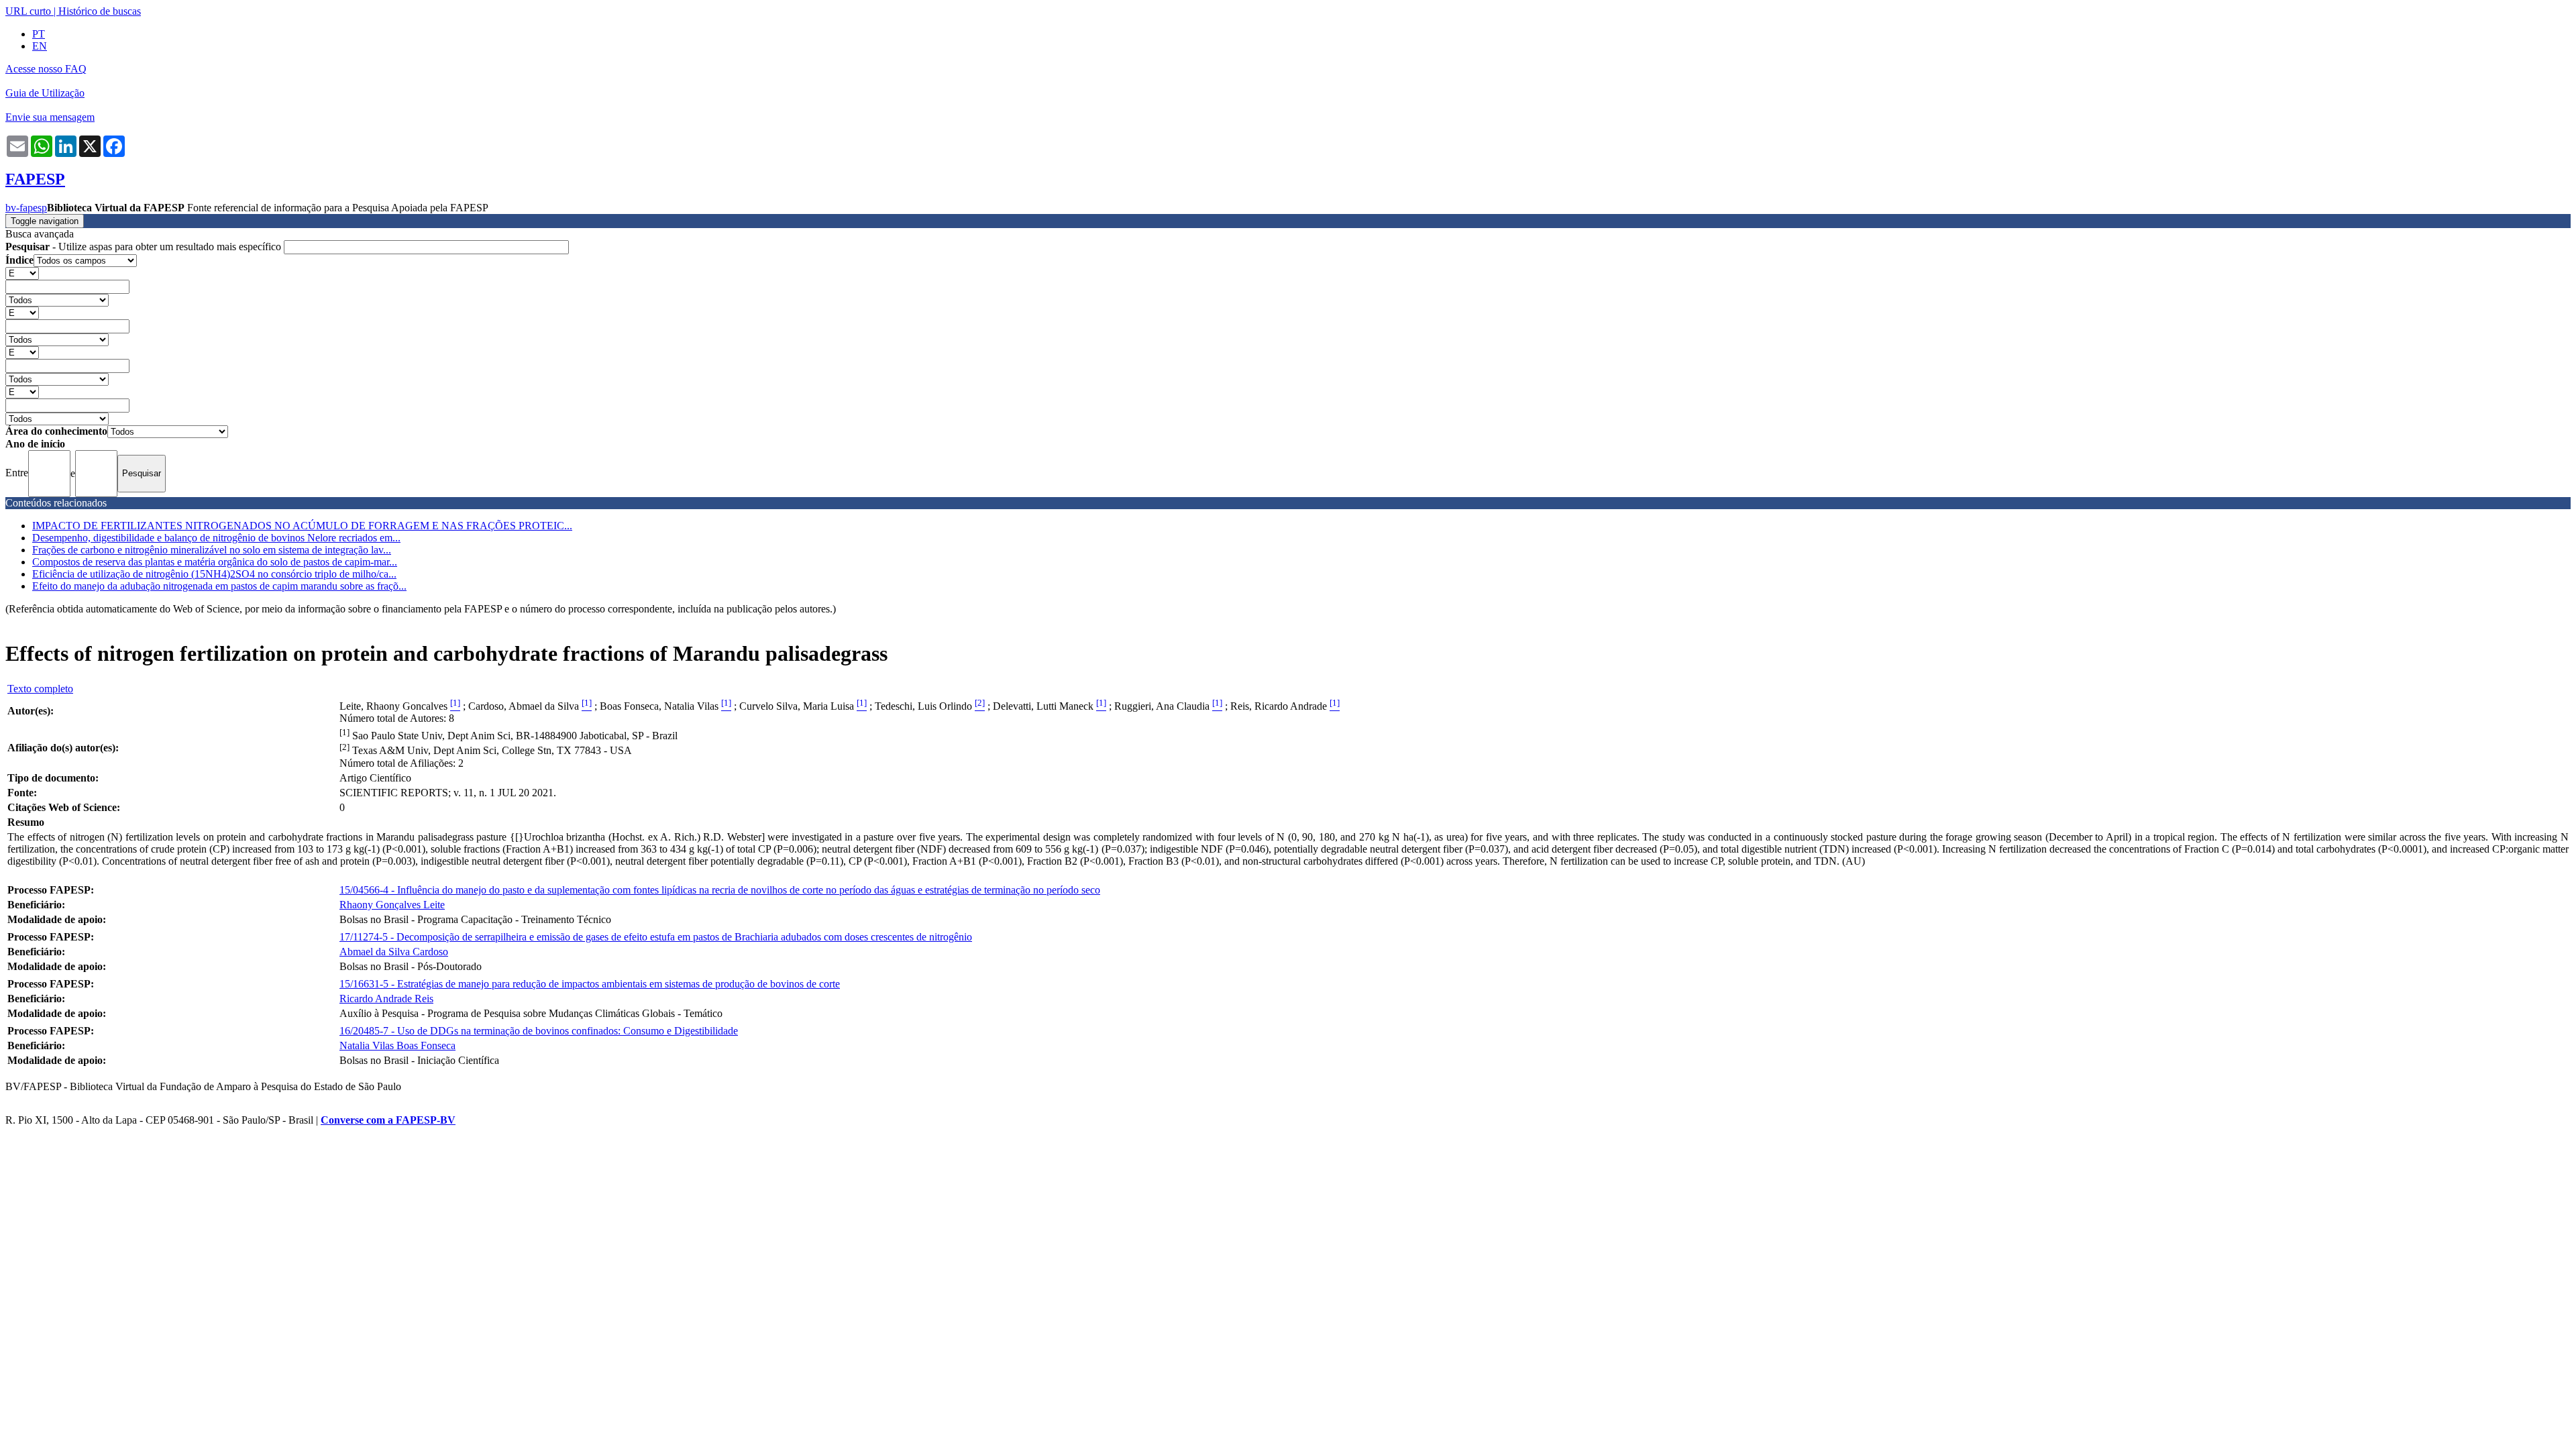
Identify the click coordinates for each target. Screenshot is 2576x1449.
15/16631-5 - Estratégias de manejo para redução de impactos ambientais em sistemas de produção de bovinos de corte (590, 984)
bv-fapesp (26, 208)
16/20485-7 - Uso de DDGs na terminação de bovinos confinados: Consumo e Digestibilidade (539, 1031)
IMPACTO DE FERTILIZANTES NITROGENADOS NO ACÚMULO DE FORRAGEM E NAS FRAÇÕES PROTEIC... (302, 526)
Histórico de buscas (100, 11)
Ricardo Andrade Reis (386, 999)
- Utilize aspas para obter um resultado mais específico (145, 247)
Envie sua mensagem (50, 117)
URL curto (28, 11)
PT (39, 34)
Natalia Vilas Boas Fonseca (397, 1045)
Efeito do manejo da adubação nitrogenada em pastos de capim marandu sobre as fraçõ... (219, 586)
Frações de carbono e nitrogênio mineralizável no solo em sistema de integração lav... (212, 550)
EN (40, 46)
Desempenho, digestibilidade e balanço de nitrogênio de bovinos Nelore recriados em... (216, 538)
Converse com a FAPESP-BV (388, 1120)
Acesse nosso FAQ (46, 69)
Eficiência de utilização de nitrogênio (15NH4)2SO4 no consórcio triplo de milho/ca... (214, 574)
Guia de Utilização (45, 93)
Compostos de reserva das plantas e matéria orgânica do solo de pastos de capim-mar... (215, 562)
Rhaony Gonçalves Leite (392, 905)
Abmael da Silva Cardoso (394, 952)
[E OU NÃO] (22, 273)
